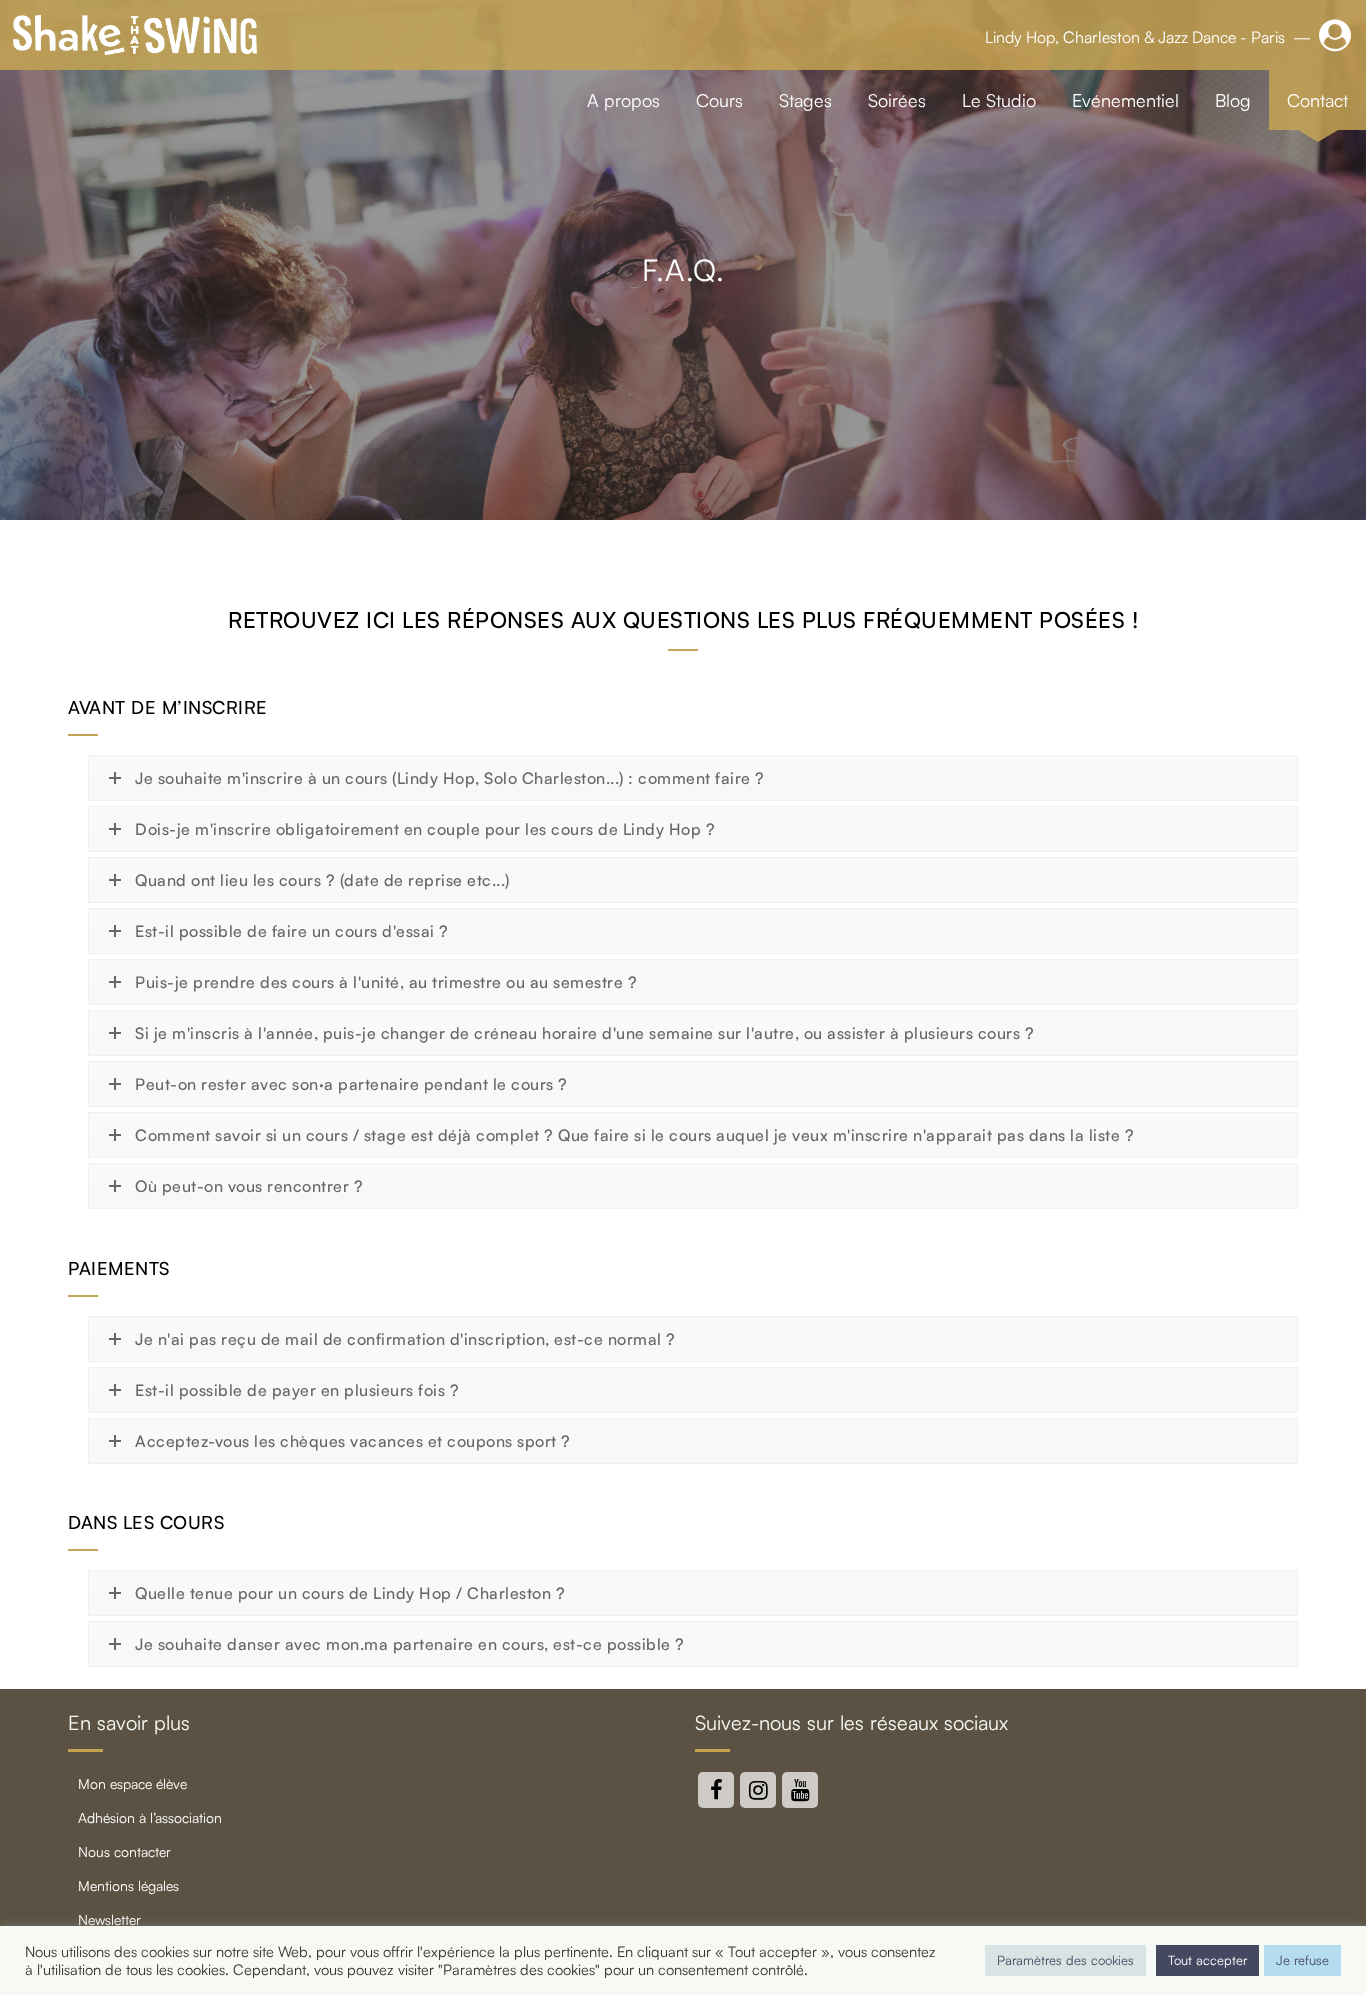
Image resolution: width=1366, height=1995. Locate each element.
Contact (1317, 100)
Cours (719, 100)
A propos (623, 100)
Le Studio (999, 100)
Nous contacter (124, 1851)
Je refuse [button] (1302, 1960)
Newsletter (109, 1919)
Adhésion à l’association (150, 1817)
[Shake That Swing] (135, 35)
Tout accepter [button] (1207, 1960)
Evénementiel (1125, 100)
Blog (1233, 100)
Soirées (897, 100)
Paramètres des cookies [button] (1065, 1960)
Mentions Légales (128, 1885)
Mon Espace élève (132, 1783)
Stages (805, 100)
